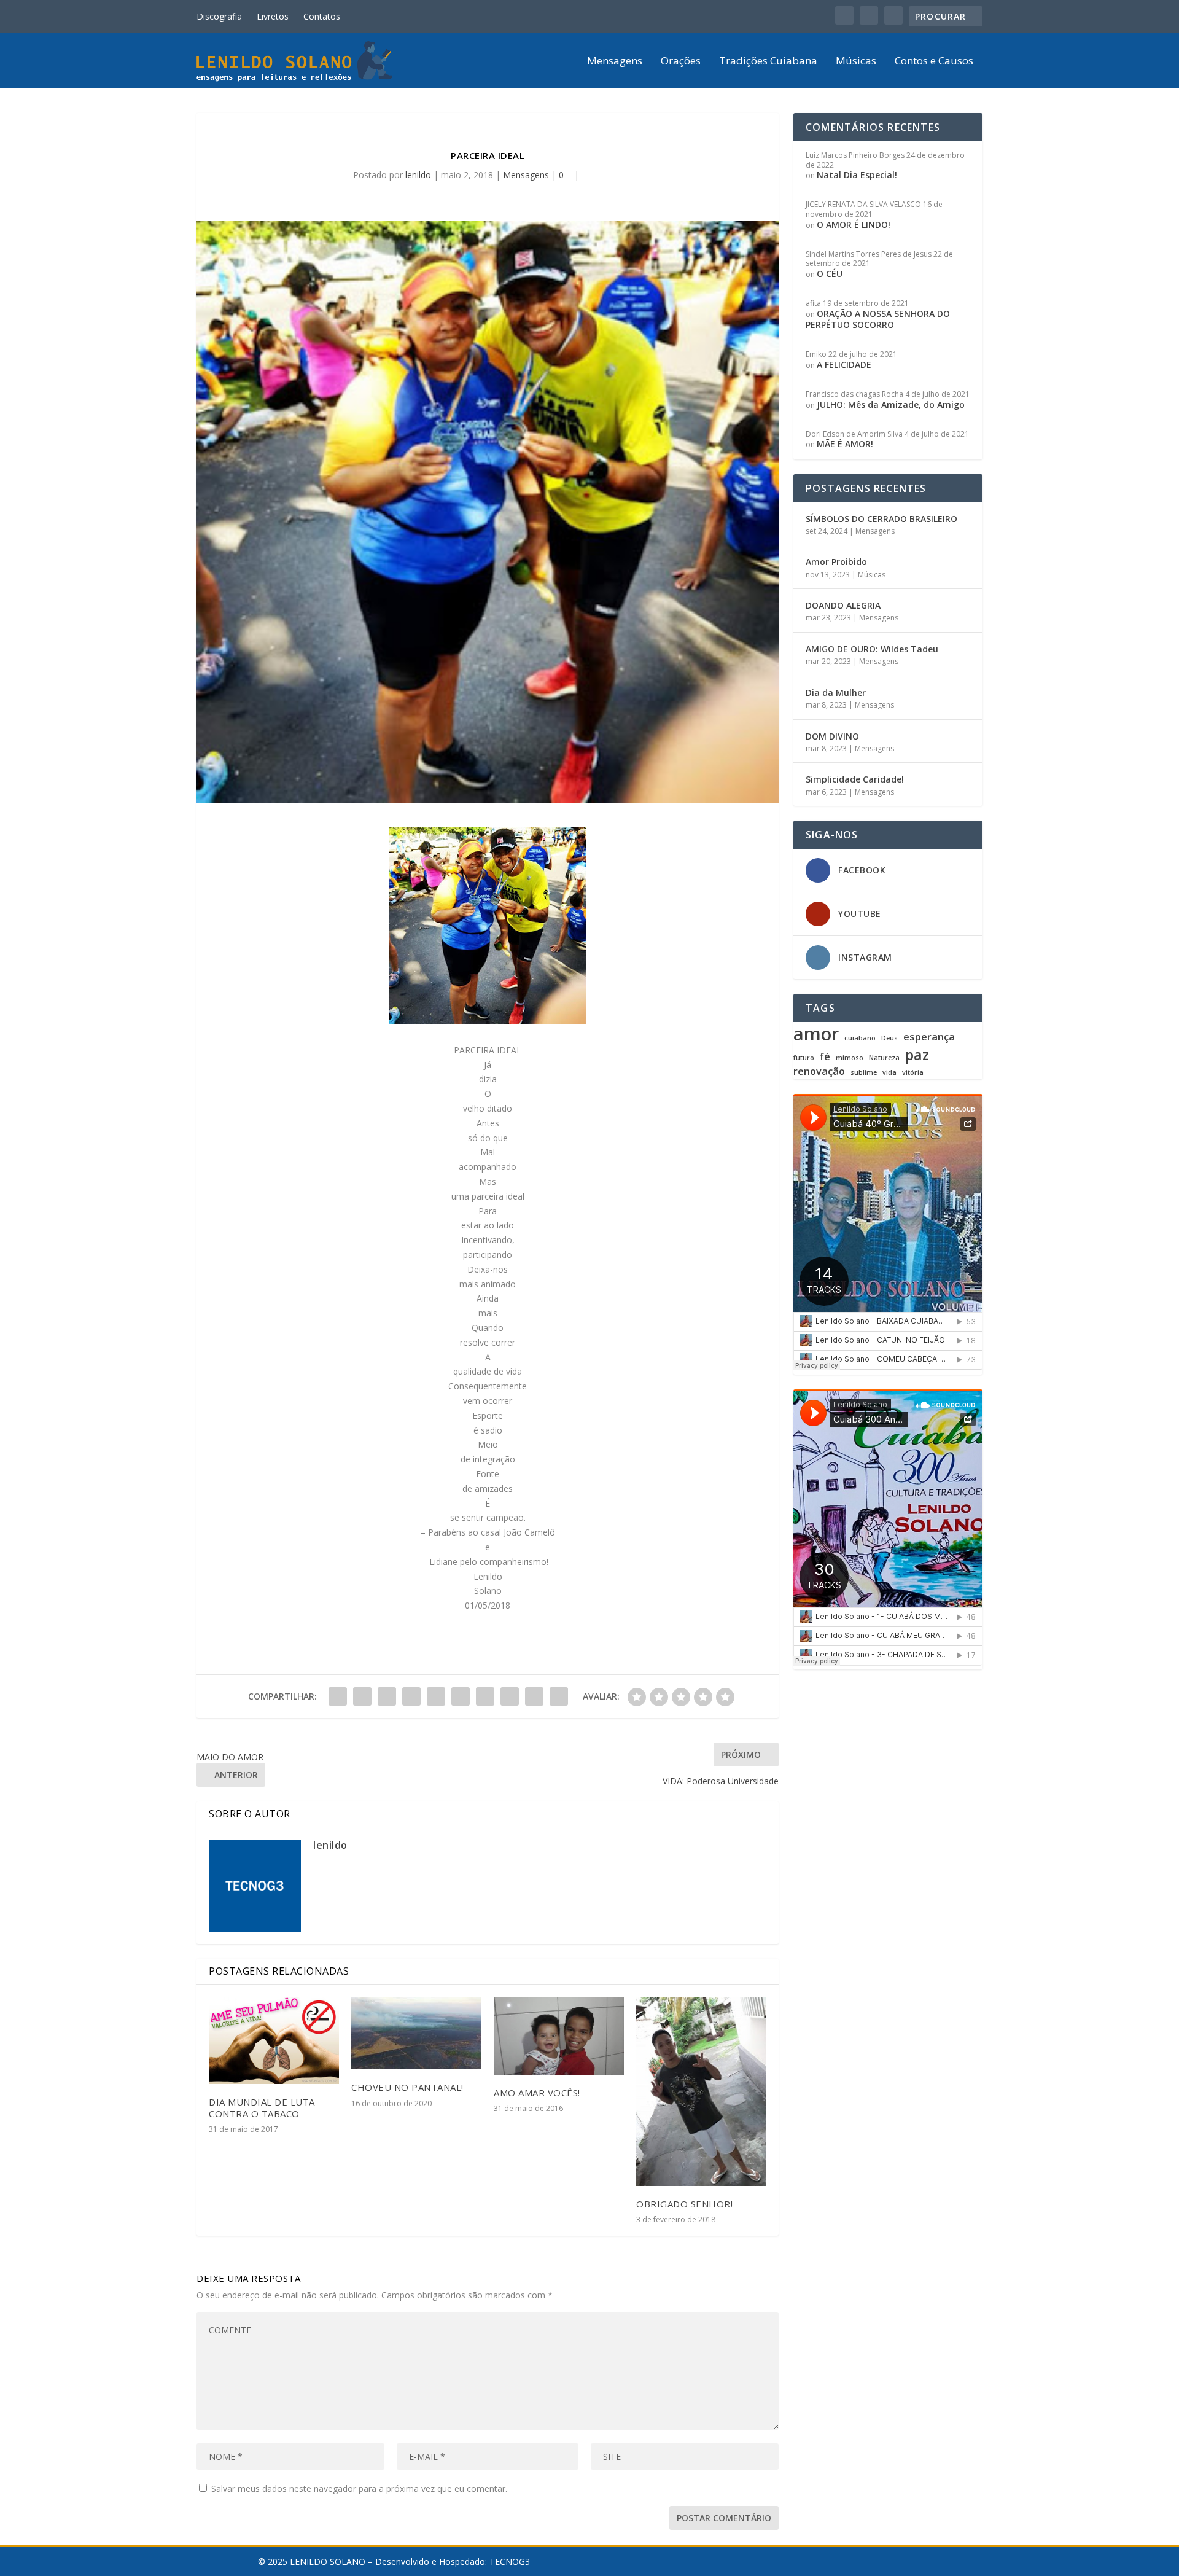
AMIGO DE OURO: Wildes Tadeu (872, 649)
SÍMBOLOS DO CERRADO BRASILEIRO (881, 519)
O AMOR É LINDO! (854, 224)
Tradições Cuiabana (768, 62)
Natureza (884, 1058)
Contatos (322, 16)
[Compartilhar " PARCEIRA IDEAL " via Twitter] (362, 1696)
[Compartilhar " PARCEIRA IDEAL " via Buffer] (485, 1696)
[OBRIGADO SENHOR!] (701, 2091)
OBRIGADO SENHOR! (684, 2204)
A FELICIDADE (844, 365)
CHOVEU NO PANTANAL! (407, 2087)
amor (816, 1034)
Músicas (856, 62)
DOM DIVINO (832, 736)
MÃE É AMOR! (845, 444)
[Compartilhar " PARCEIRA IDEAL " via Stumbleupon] (510, 1696)
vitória (913, 1073)
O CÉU (830, 274)
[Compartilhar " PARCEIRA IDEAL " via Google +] (387, 1696)
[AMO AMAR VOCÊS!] (559, 2036)
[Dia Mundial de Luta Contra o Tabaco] (274, 2040)
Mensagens (615, 62)
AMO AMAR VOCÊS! (537, 2093)
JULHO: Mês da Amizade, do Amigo (891, 404)
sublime (864, 1073)
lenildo (418, 175)
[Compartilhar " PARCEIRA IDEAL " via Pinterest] (436, 1696)
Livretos (273, 16)
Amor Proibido (836, 562)
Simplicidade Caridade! (855, 779)
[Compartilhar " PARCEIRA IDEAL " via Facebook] (338, 1696)
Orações (681, 62)
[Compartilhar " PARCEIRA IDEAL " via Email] (534, 1696)
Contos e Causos (934, 62)
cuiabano (860, 1038)
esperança (929, 1037)
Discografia (219, 16)
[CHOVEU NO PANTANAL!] (416, 2033)
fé (825, 1057)
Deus (889, 1038)
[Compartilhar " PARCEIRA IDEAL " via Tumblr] (411, 1696)
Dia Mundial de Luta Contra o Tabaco (262, 2108)
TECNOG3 (510, 2562)
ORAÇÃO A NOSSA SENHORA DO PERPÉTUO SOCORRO (878, 319)
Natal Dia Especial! (857, 175)
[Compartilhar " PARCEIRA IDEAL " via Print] (559, 1696)
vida (889, 1073)
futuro (804, 1058)
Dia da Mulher (836, 693)
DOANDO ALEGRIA (843, 605)
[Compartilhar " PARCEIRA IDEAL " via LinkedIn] (461, 1696)
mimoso (850, 1058)
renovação (819, 1071)
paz (917, 1055)
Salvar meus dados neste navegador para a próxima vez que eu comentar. (359, 2488)
